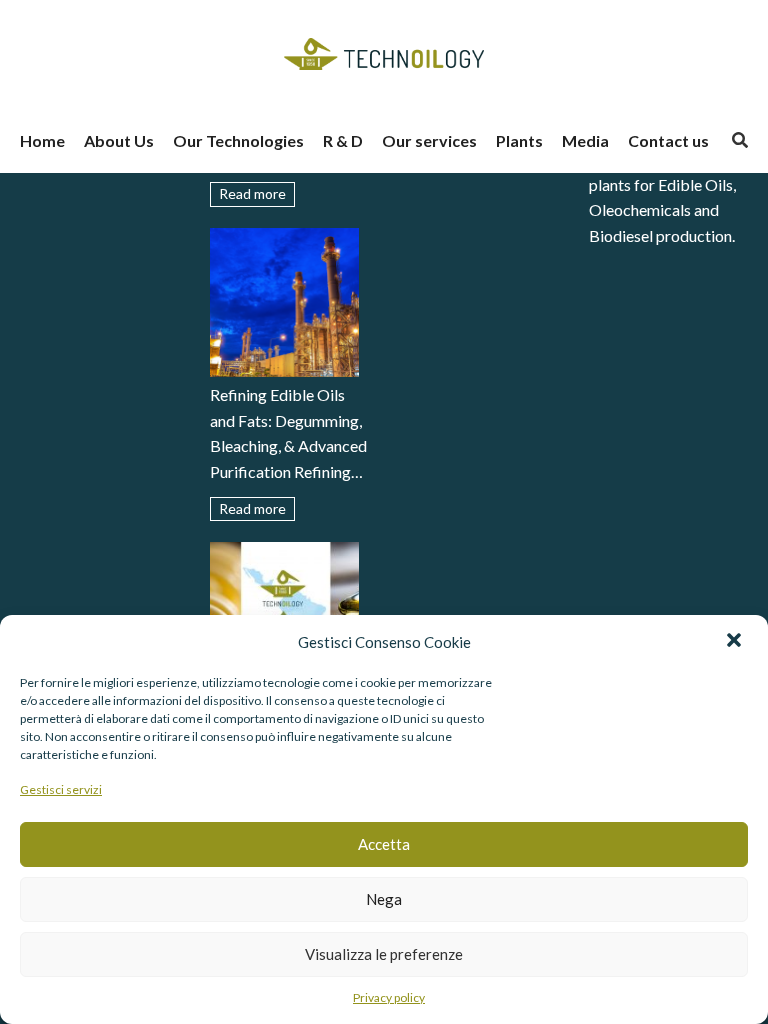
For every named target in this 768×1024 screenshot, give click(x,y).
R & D (343, 140)
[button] (736, 642)
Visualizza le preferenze (384, 954)
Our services (429, 140)
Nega (384, 899)
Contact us (668, 140)
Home (42, 140)
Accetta (384, 844)
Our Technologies (238, 140)
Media (585, 140)
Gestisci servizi (61, 789)
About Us (119, 140)
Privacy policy (389, 997)
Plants (519, 140)
